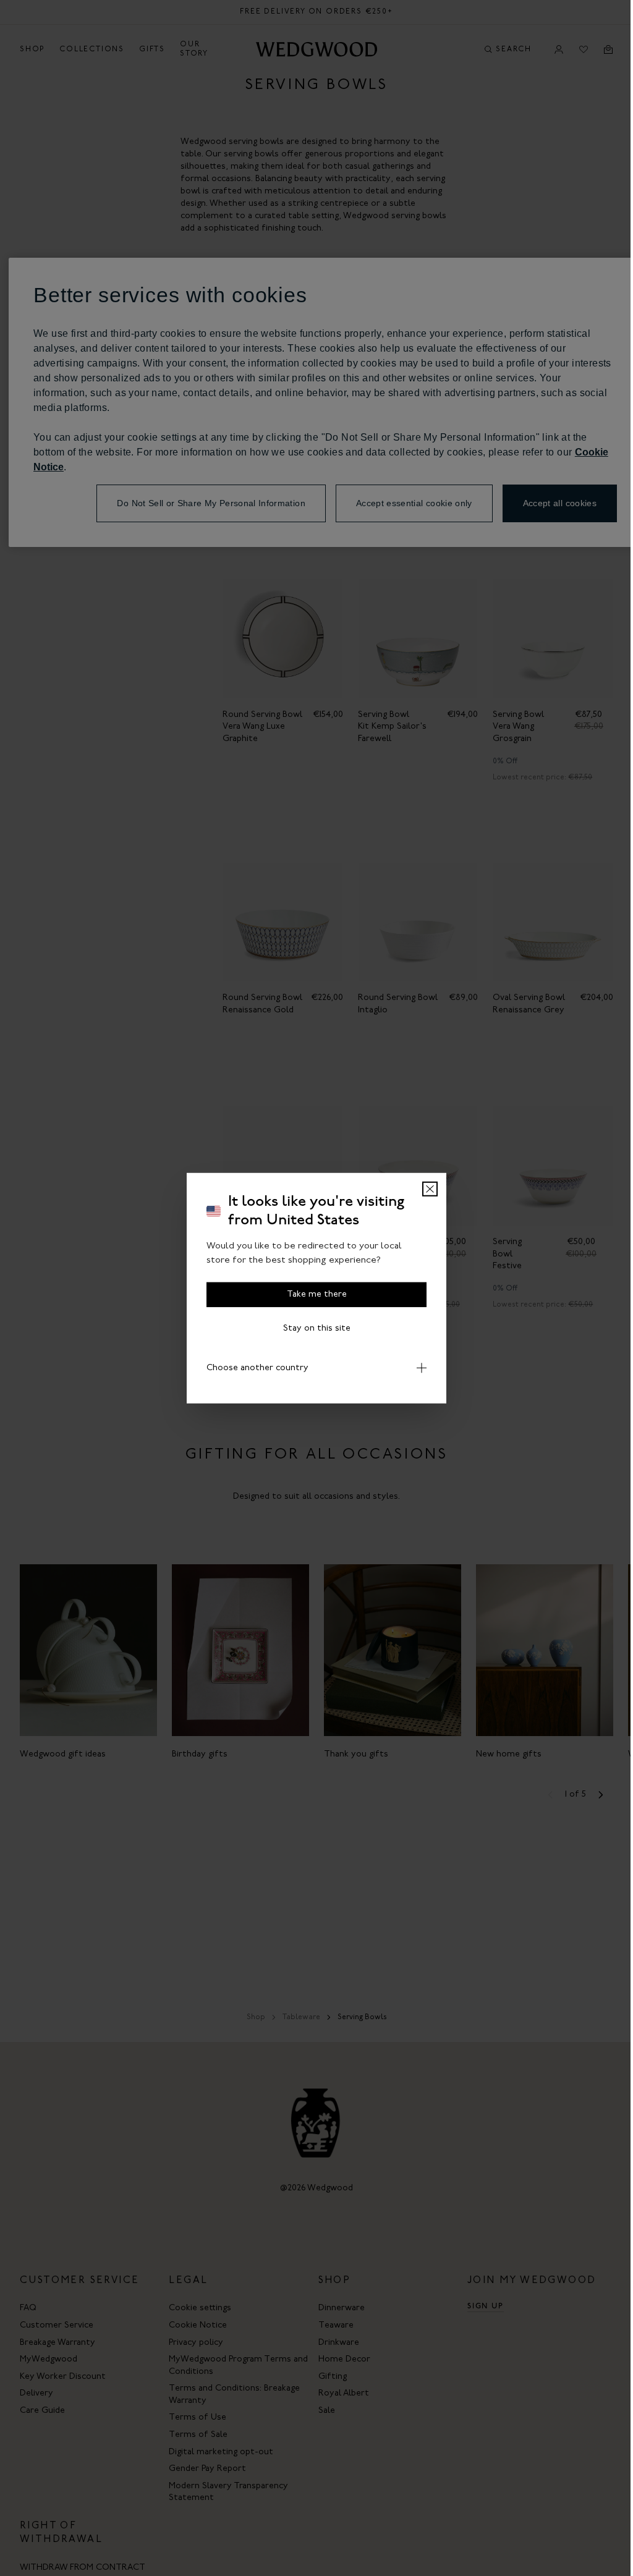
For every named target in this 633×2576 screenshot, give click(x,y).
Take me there (317, 1294)
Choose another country (253, 1368)
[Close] (430, 1189)
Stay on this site (317, 1328)
